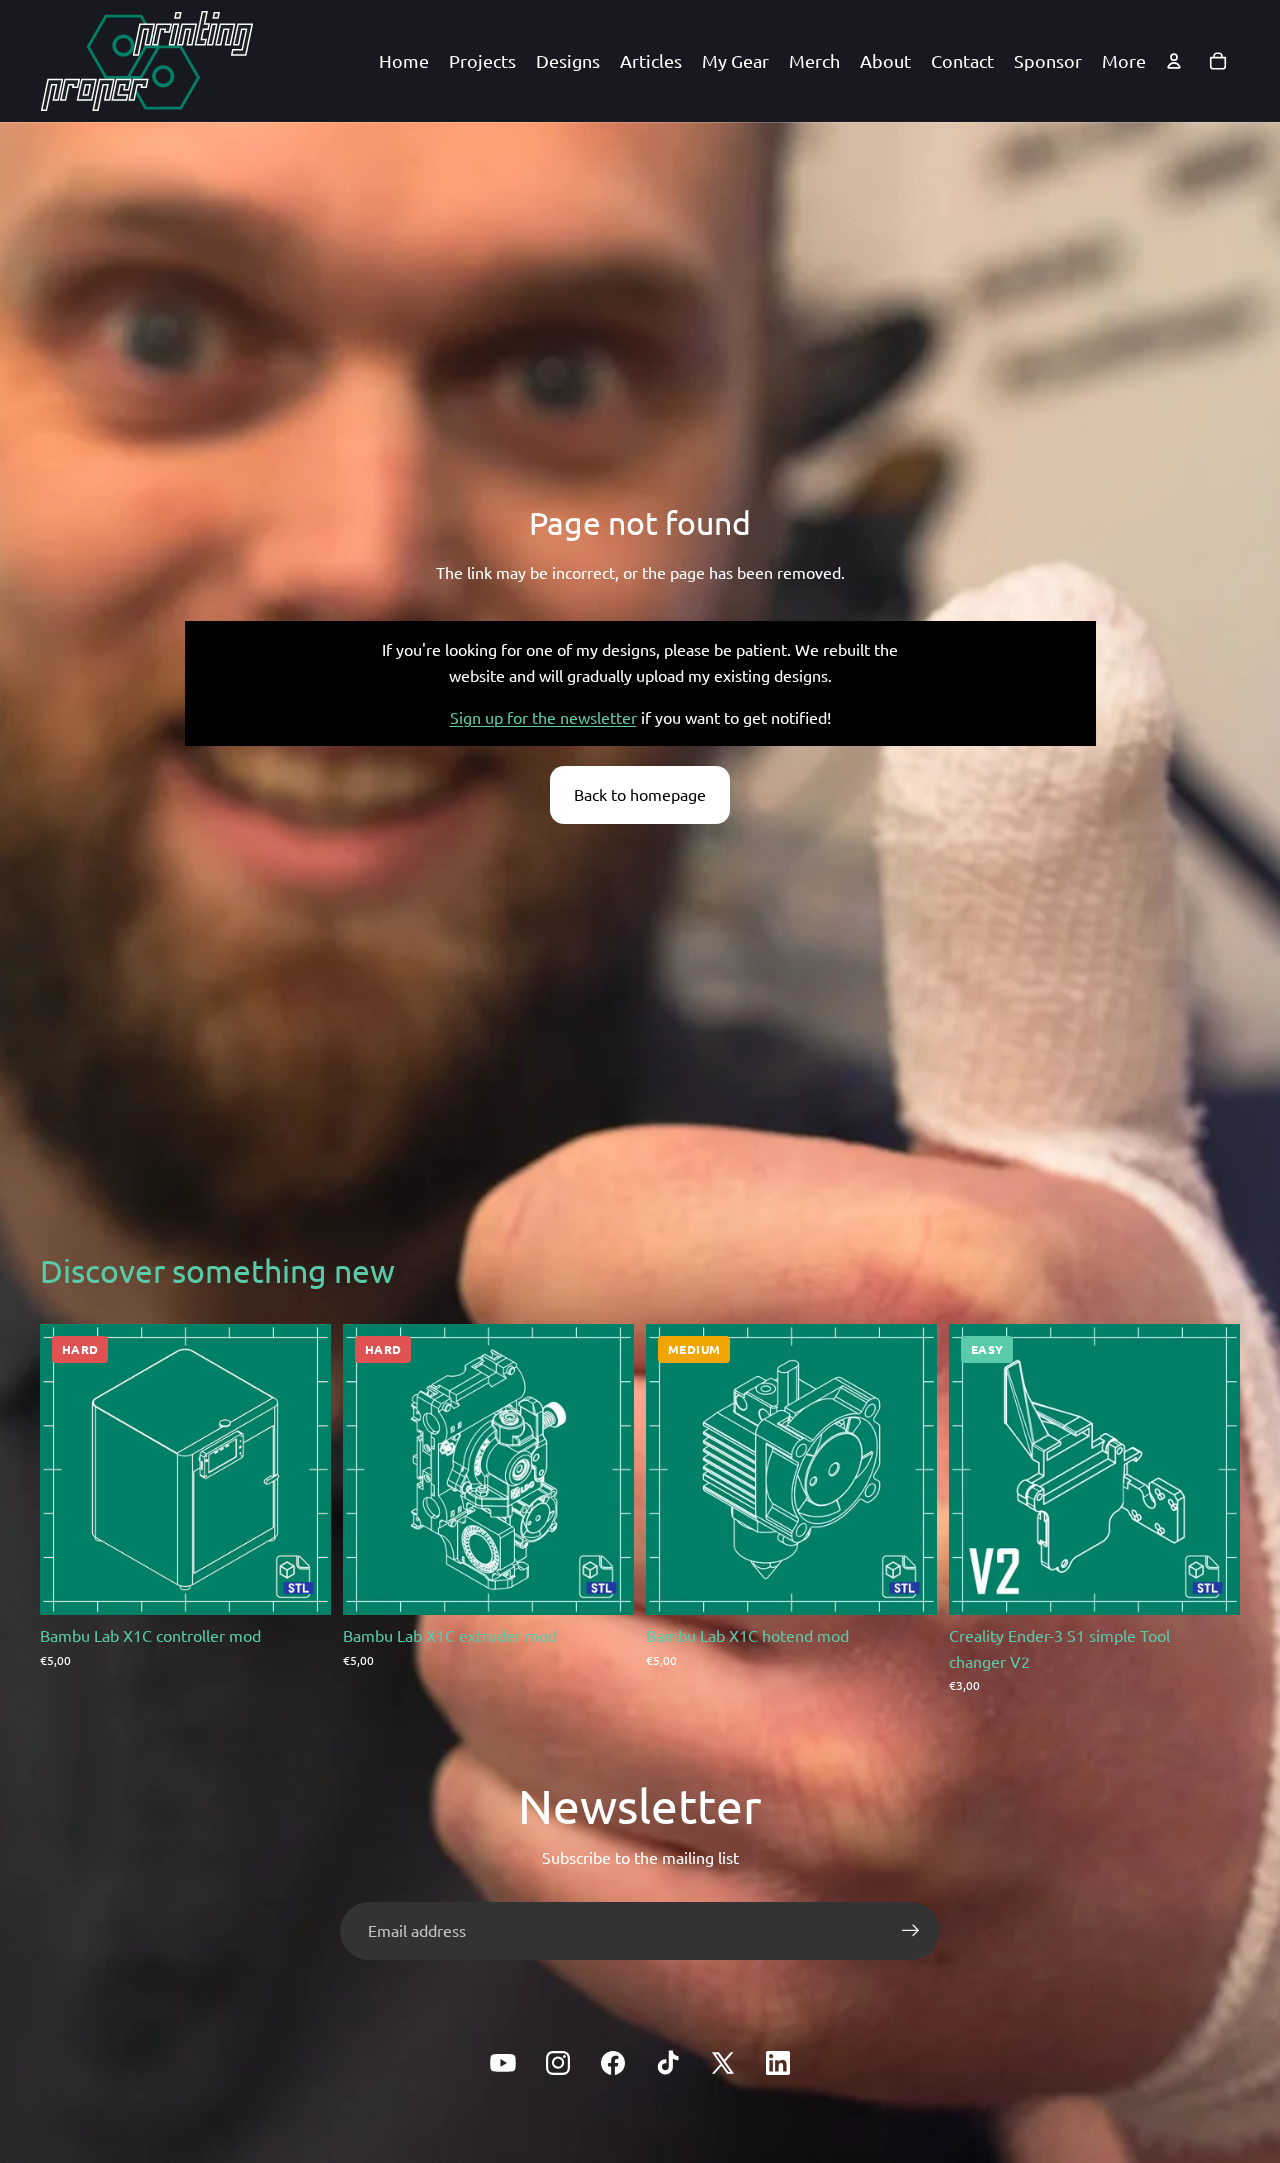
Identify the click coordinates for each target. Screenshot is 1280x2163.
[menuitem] (1124, 61)
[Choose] (300, 1584)
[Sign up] (911, 1931)
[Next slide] (1210, 1470)
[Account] (1174, 61)
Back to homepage (640, 794)
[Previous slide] (979, 1470)
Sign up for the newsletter (543, 717)
